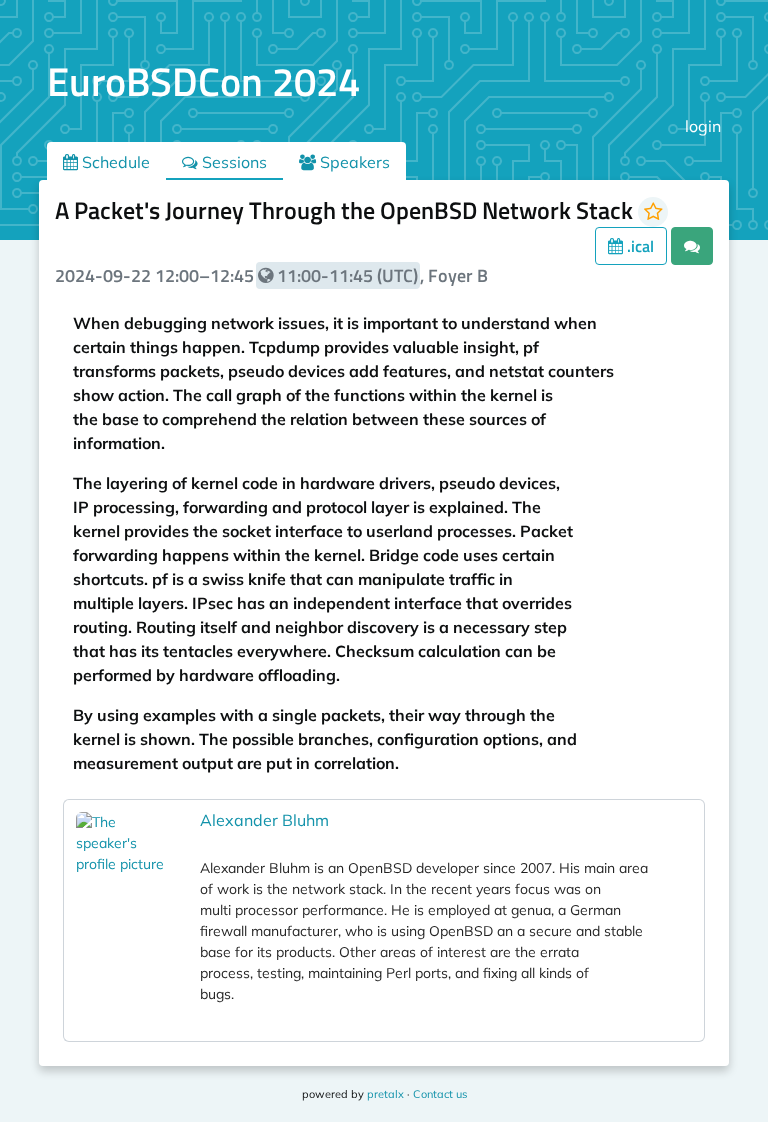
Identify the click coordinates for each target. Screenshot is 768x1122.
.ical (638, 246)
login (703, 126)
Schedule (114, 162)
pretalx (385, 1094)
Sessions (232, 162)
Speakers (353, 162)
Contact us (440, 1094)
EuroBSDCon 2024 (203, 81)
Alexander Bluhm (264, 820)
